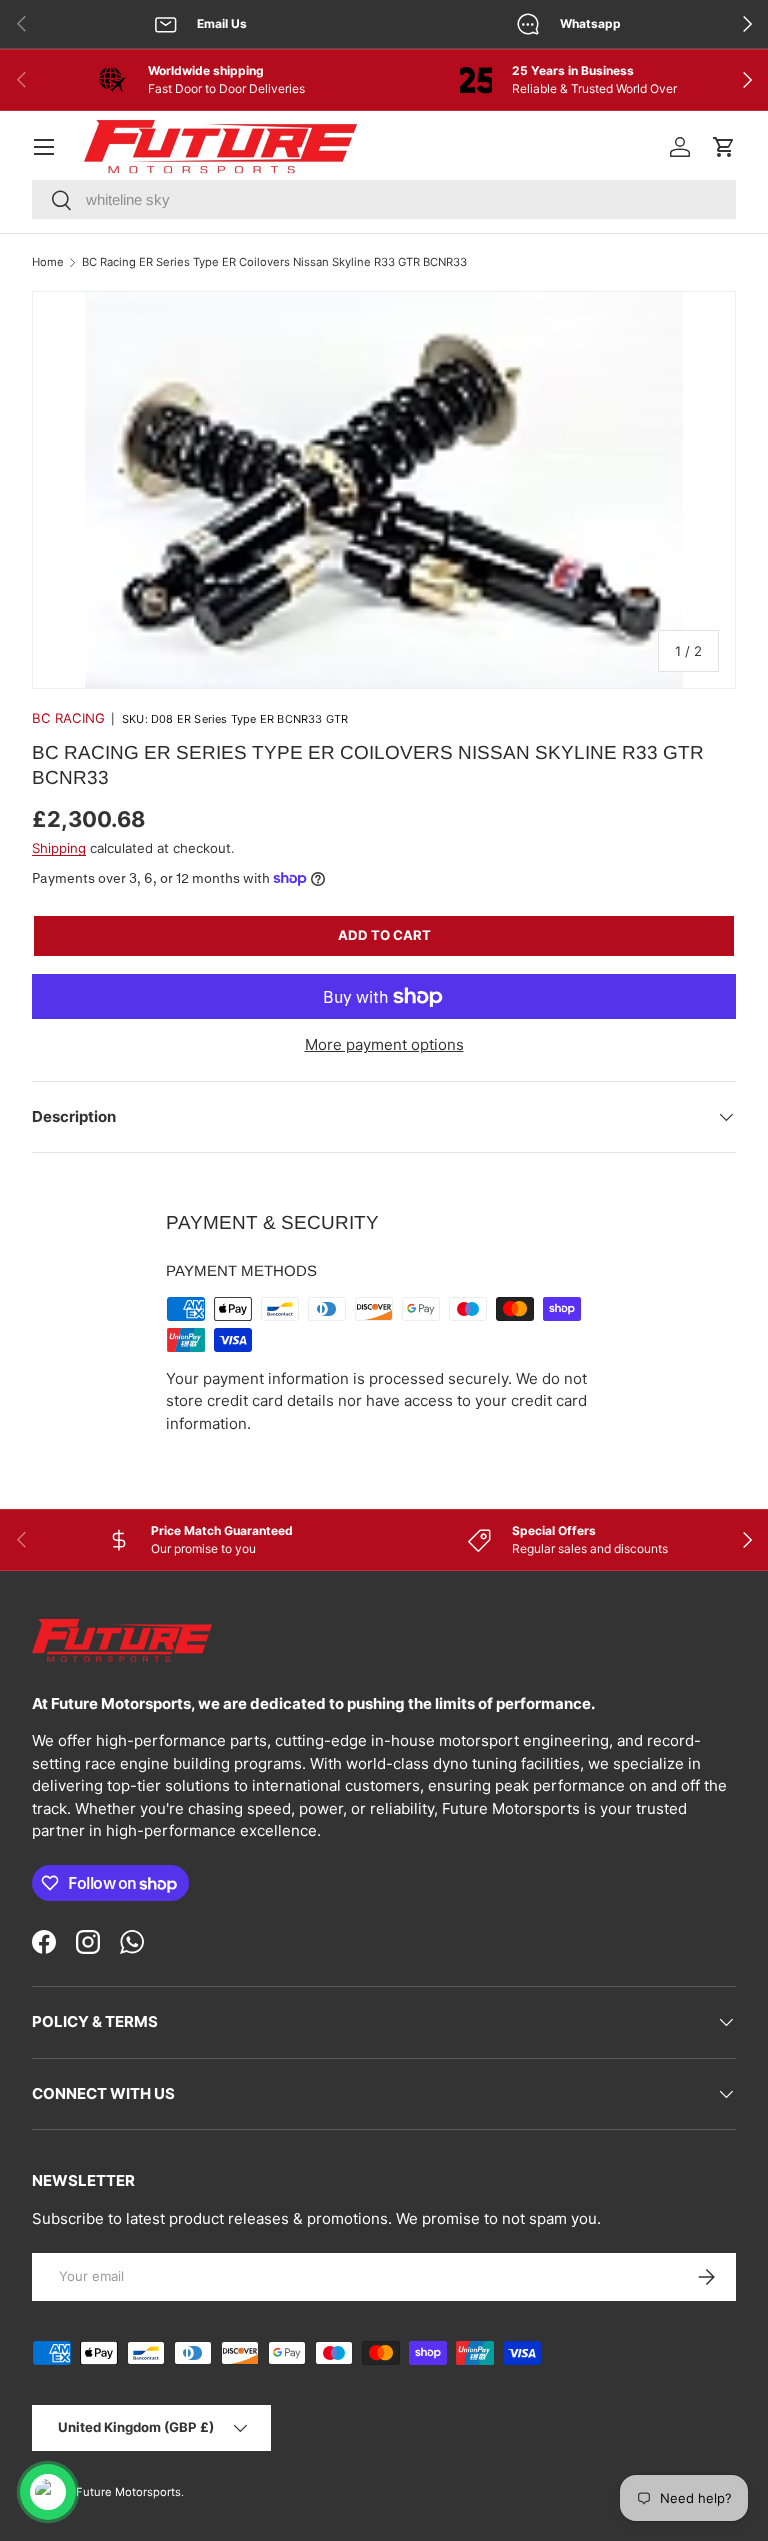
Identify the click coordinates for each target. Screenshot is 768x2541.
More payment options (384, 1044)
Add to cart (384, 935)
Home (48, 262)
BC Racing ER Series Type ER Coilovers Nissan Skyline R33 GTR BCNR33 (274, 262)
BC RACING (68, 718)
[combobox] (384, 199)
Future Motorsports (128, 2492)
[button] (724, 147)
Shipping (59, 848)
